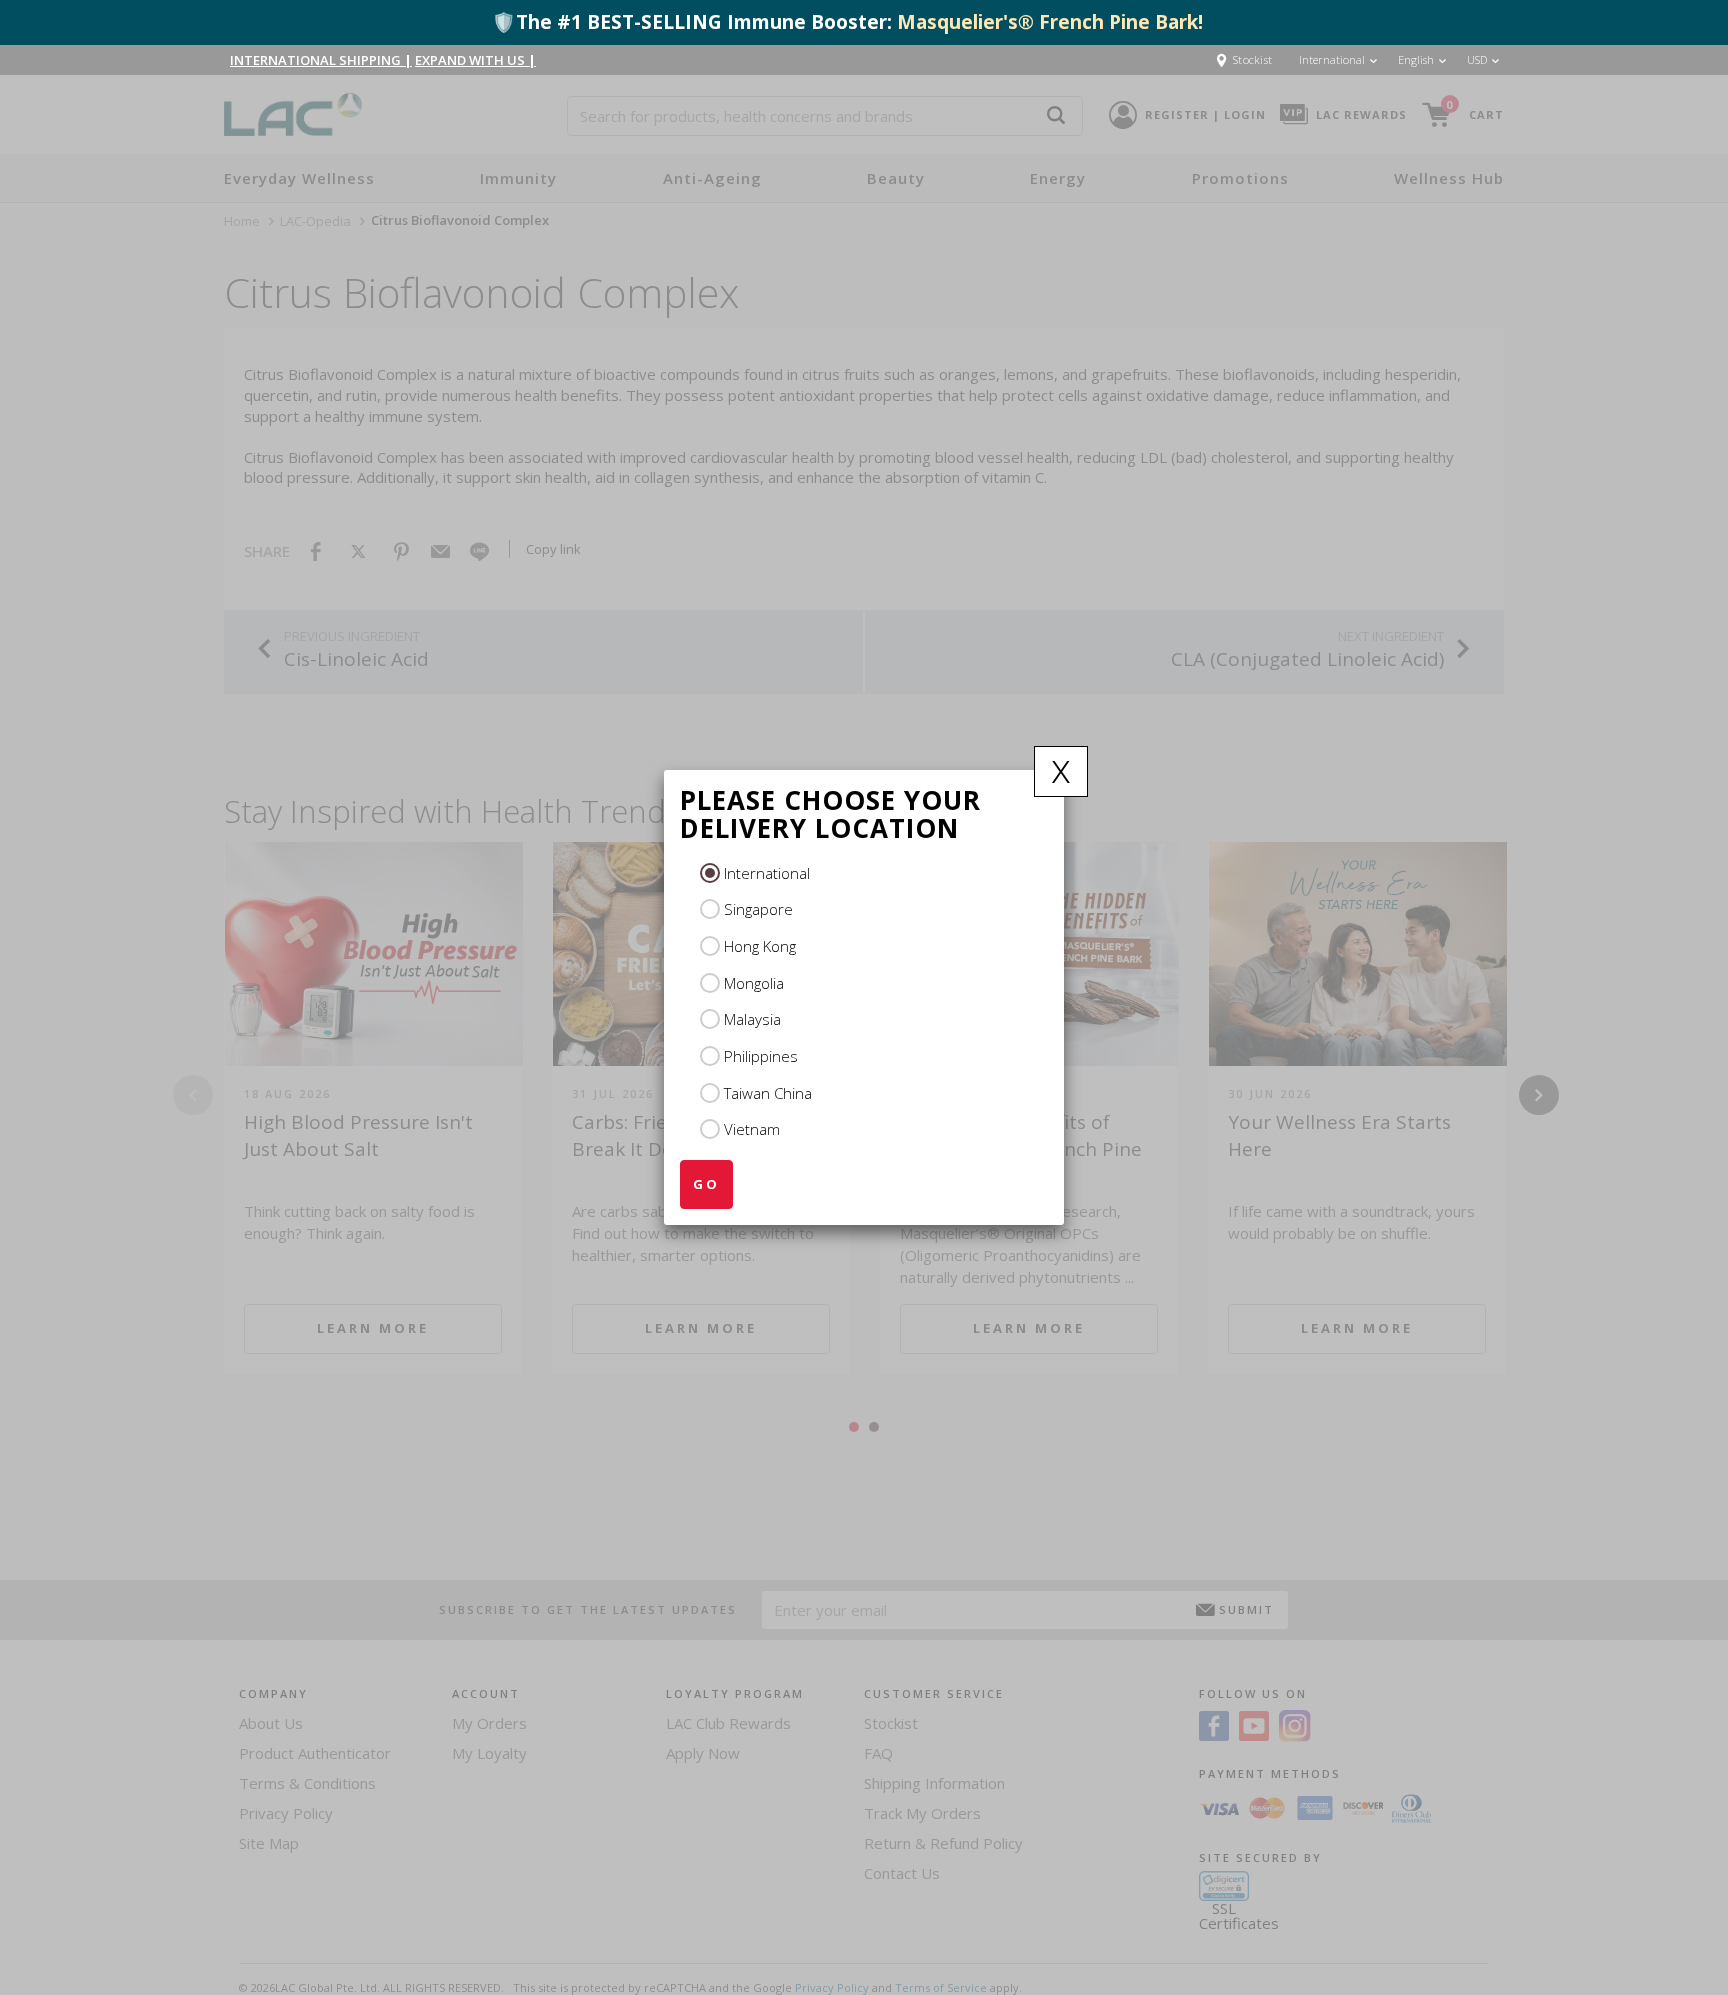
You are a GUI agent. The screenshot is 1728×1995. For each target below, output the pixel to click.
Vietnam (752, 1129)
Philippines (761, 1056)
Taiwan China (768, 1093)
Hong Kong (760, 946)
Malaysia (752, 1019)
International (767, 873)
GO (706, 1184)
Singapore (758, 909)
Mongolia (754, 983)
